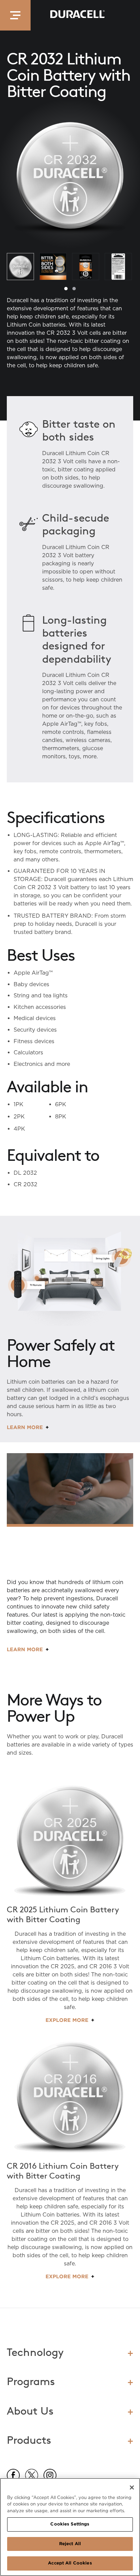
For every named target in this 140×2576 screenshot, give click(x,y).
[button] (15, 15)
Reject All (70, 2544)
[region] (70, 2527)
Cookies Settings (70, 2524)
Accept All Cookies (70, 2563)
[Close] (132, 2487)
